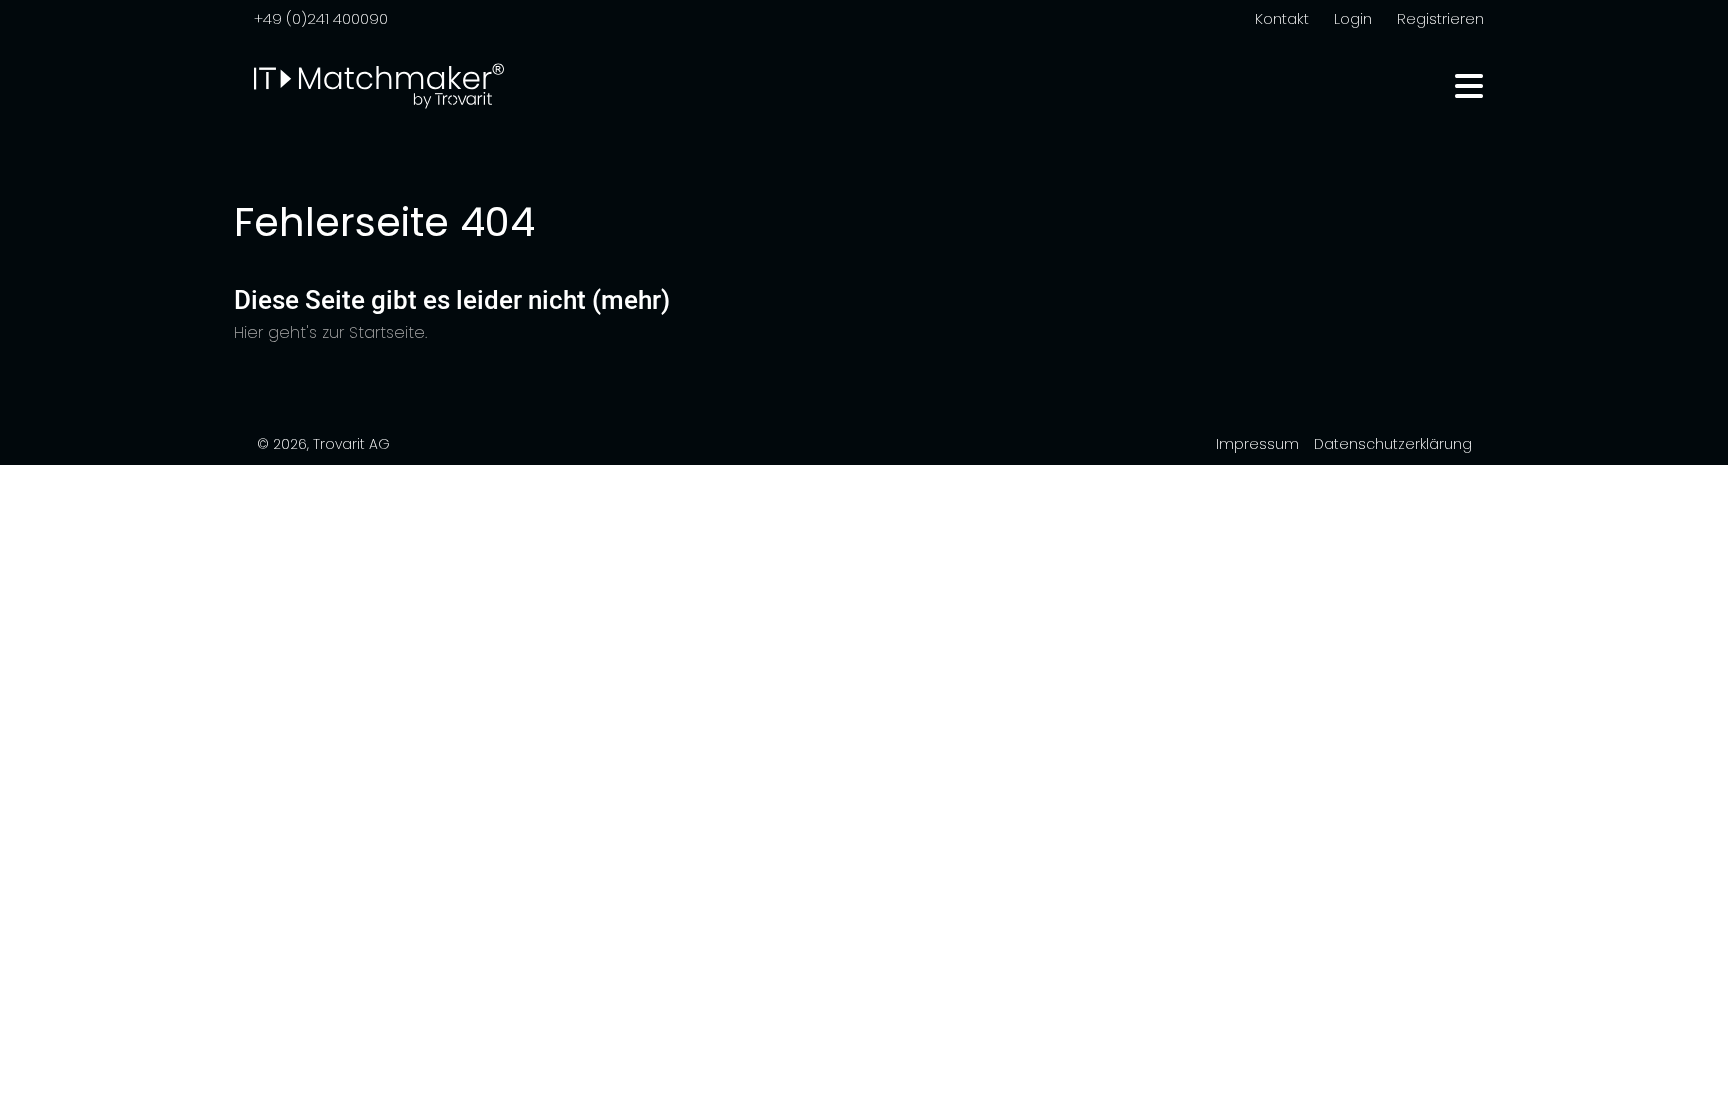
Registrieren (1440, 18)
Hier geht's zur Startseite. (330, 332)
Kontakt (1282, 18)
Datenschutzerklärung (1393, 444)
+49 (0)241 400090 (321, 18)
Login (1353, 18)
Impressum (1257, 444)
